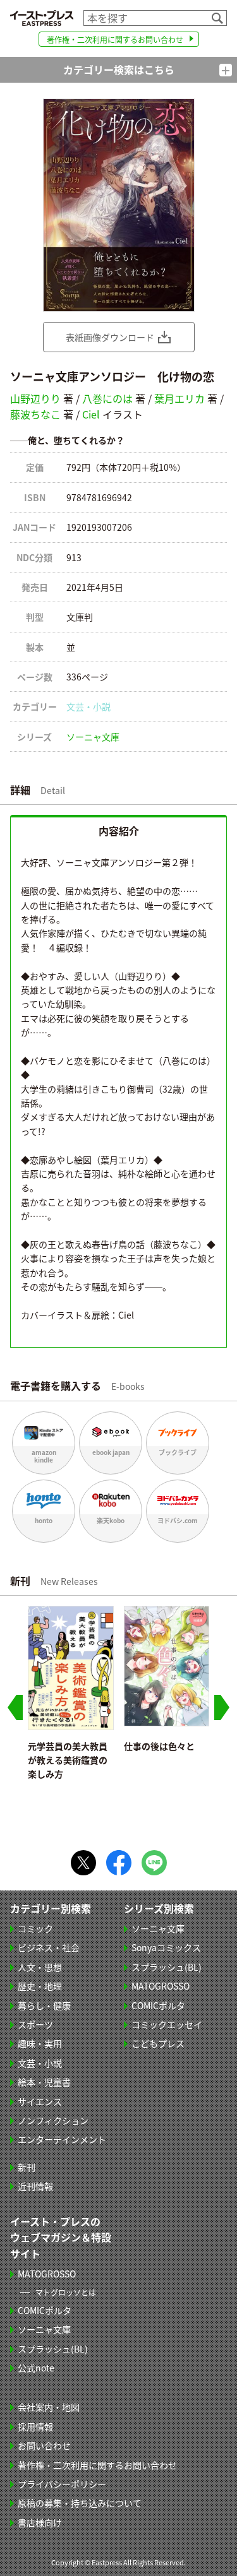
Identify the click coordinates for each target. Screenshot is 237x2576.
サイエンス (40, 2101)
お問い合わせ (44, 2445)
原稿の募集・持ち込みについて (80, 2503)
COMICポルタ (158, 2005)
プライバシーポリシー (62, 2484)
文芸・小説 (88, 706)
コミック (35, 1928)
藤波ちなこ (35, 414)
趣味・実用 (40, 2043)
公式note (36, 2368)
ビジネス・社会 (49, 1947)
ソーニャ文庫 (93, 737)
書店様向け (40, 2522)
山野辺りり (35, 398)
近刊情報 (35, 2186)
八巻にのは (107, 398)
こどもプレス (158, 2043)
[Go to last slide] (15, 1707)
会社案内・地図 (49, 2407)
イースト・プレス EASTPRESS (42, 18)
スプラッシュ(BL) (167, 1967)
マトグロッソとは (66, 2292)
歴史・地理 (40, 1986)
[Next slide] (222, 1707)
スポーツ (35, 2024)
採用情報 (35, 2426)
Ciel (91, 414)
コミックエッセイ (167, 2024)
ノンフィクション (53, 2120)
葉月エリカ (179, 398)
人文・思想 (40, 1967)
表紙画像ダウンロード (110, 337)
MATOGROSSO (161, 1986)
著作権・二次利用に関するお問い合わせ (115, 39)
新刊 (27, 2167)
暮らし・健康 (44, 2005)
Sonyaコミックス (166, 1947)
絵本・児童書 (44, 2082)
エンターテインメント (62, 2139)
